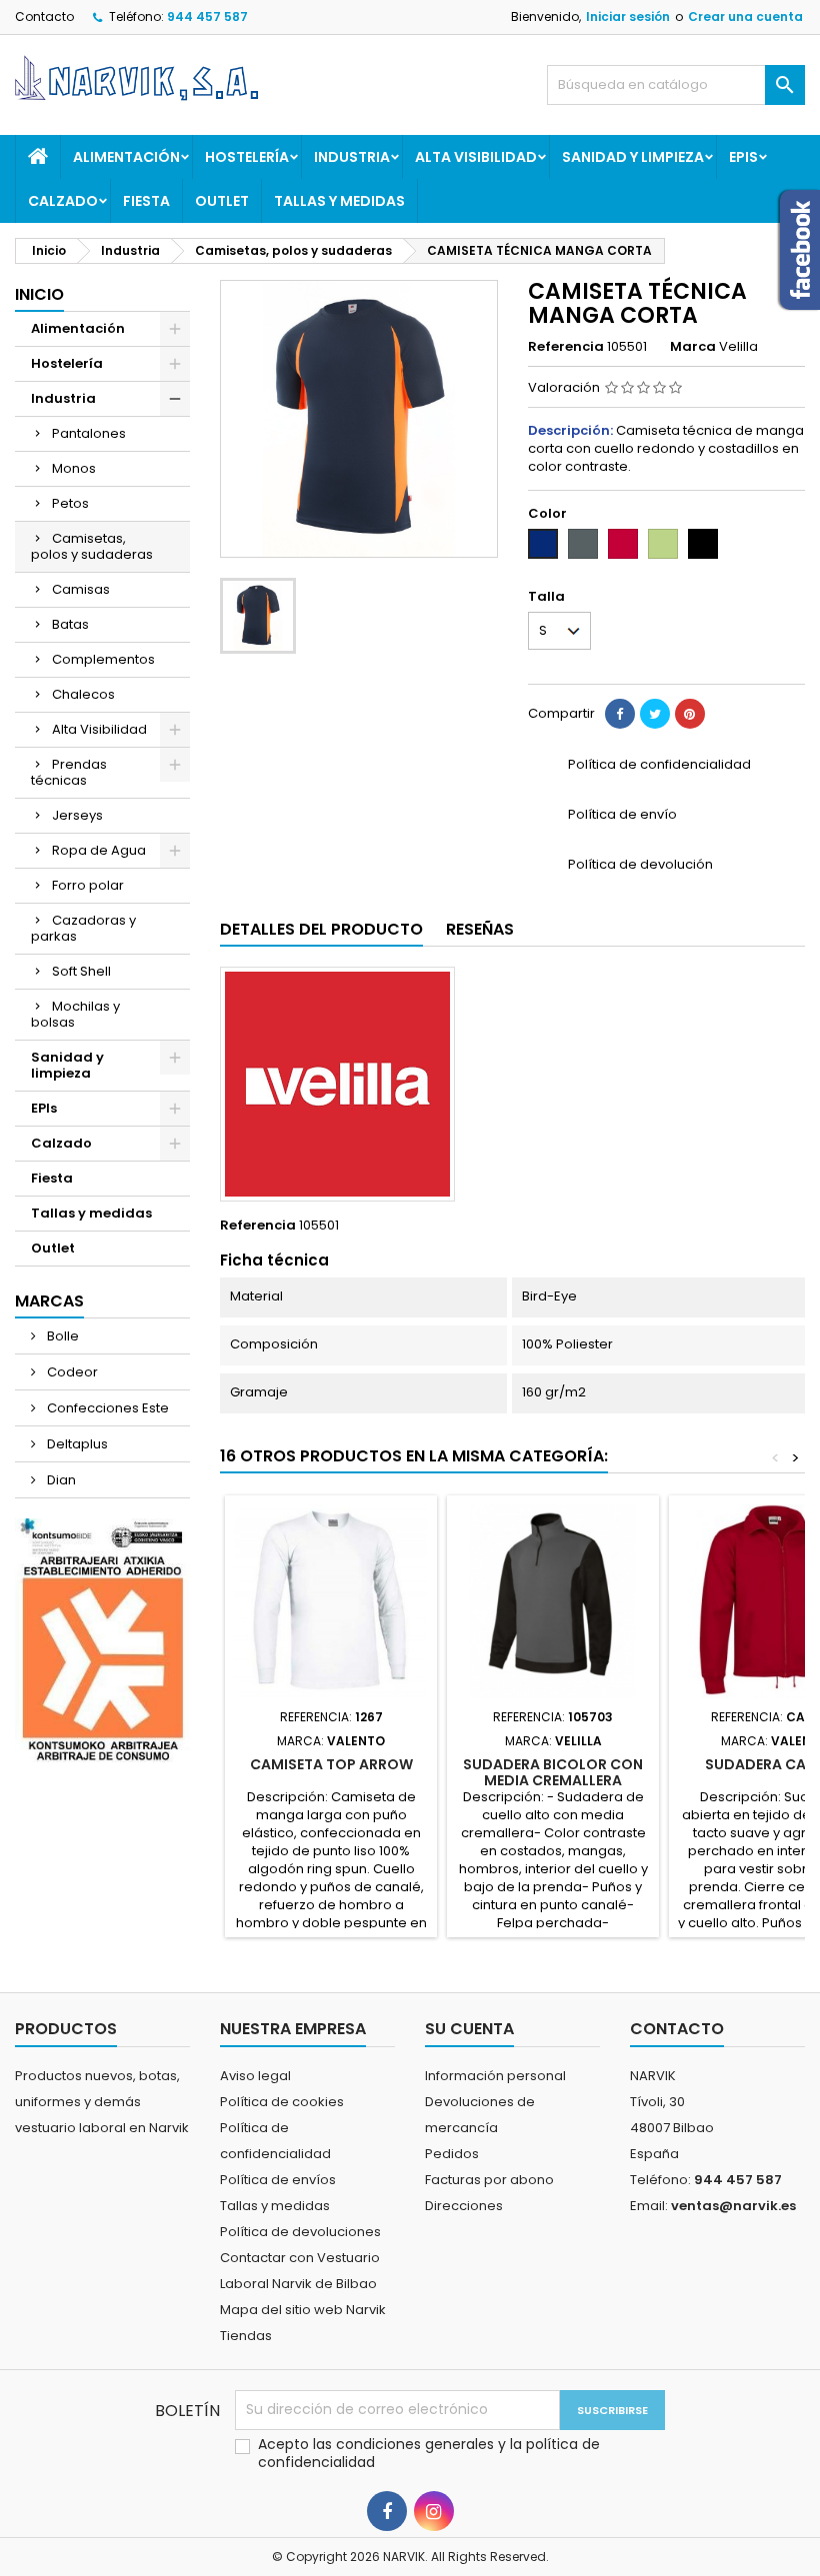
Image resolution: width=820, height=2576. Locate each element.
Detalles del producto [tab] (321, 929)
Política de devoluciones (300, 2232)
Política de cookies (282, 2102)
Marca (693, 347)
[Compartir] (620, 714)
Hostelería (247, 157)
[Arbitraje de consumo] (102, 1640)
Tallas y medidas (339, 201)
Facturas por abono (489, 2180)
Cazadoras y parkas (83, 928)
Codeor (71, 1372)
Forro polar (88, 885)
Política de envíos (278, 2180)
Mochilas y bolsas (75, 1014)
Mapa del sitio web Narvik (303, 2310)
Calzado (63, 201)
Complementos (103, 659)
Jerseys (77, 815)
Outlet (222, 201)
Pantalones (89, 433)
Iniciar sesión (628, 16)
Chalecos (83, 694)
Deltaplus (76, 1444)
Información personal (495, 2076)
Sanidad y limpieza (633, 157)
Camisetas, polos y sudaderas (92, 546)
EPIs (743, 157)
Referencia (566, 347)
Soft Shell (81, 971)
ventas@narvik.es (733, 2206)
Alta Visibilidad (476, 157)
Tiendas (246, 2336)
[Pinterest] (690, 714)
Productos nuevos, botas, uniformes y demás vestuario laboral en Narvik (102, 2102)
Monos (74, 468)
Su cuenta (469, 2029)
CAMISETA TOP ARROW (331, 1764)
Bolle (61, 1336)
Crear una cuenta (745, 16)
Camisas (81, 589)
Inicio (39, 294)
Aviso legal (255, 2076)
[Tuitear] (655, 714)
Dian (60, 1480)
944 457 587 (207, 16)
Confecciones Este (106, 1408)
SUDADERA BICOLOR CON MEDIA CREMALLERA (553, 1772)
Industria (352, 157)
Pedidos (452, 2154)
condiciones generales (417, 2444)
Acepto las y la (429, 2453)
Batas (70, 624)
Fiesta (146, 201)
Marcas (49, 1301)
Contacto (44, 16)
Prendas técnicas (69, 772)
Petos (70, 503)
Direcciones (464, 2206)
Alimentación (126, 157)
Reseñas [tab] (480, 929)
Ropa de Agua (99, 850)
